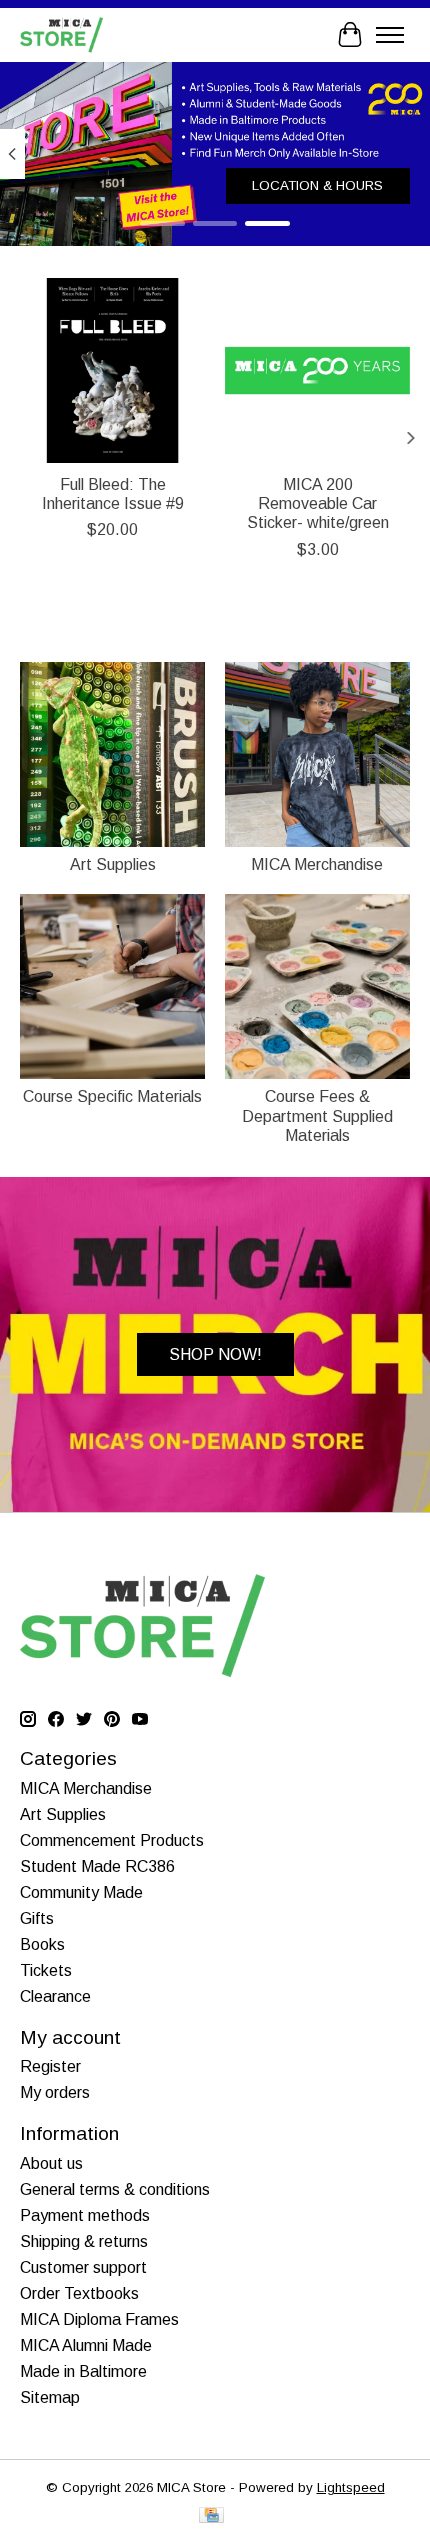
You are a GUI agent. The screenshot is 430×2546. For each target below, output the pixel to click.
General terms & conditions (115, 2189)
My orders (55, 2092)
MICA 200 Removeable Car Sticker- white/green (318, 503)
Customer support (83, 2267)
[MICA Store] (61, 34)
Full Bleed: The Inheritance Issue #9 (113, 494)
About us (51, 2163)
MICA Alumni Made (86, 2345)
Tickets (46, 1970)
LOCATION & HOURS (317, 184)
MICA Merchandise (317, 864)
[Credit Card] (211, 2516)
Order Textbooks (79, 2293)
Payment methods (85, 2215)
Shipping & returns (84, 2241)
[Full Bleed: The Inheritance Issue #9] (112, 370)
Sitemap (50, 2397)
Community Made (81, 1892)
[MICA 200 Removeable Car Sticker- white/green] (317, 370)
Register (50, 2066)
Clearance (55, 1996)
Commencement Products (112, 1840)
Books (42, 1944)
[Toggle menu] (390, 35)
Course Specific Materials (112, 1096)
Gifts (37, 1918)
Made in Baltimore (83, 2371)
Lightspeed (351, 2487)
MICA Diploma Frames (99, 2319)
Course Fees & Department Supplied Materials (317, 1115)
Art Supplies (113, 864)
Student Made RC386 (97, 1866)
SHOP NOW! (215, 1354)
